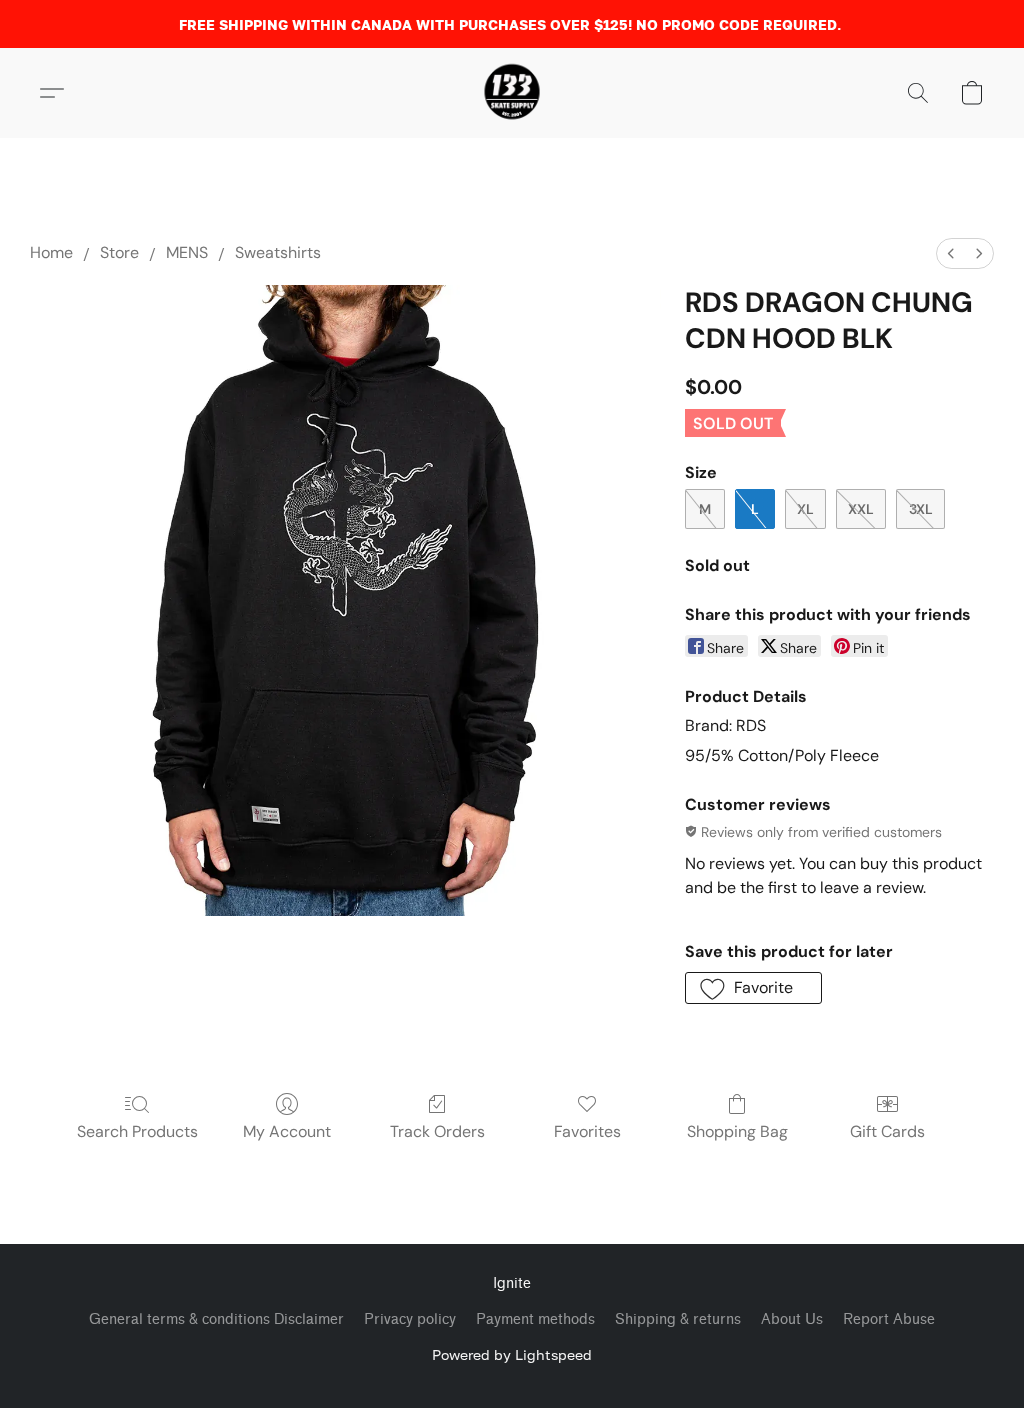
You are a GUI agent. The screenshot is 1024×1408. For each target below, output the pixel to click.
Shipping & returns (678, 1319)
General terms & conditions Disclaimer (216, 1319)
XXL (861, 509)
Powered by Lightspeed (512, 1354)
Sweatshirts (278, 252)
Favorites (587, 1131)
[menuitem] (951, 253)
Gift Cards (887, 1131)
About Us (792, 1319)
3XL (921, 509)
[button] (512, 93)
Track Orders (437, 1131)
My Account (287, 1131)
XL (805, 509)
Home (51, 252)
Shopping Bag (737, 1131)
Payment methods (535, 1319)
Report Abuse (889, 1319)
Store (119, 252)
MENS (187, 252)
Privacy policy (410, 1319)
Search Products (137, 1131)
